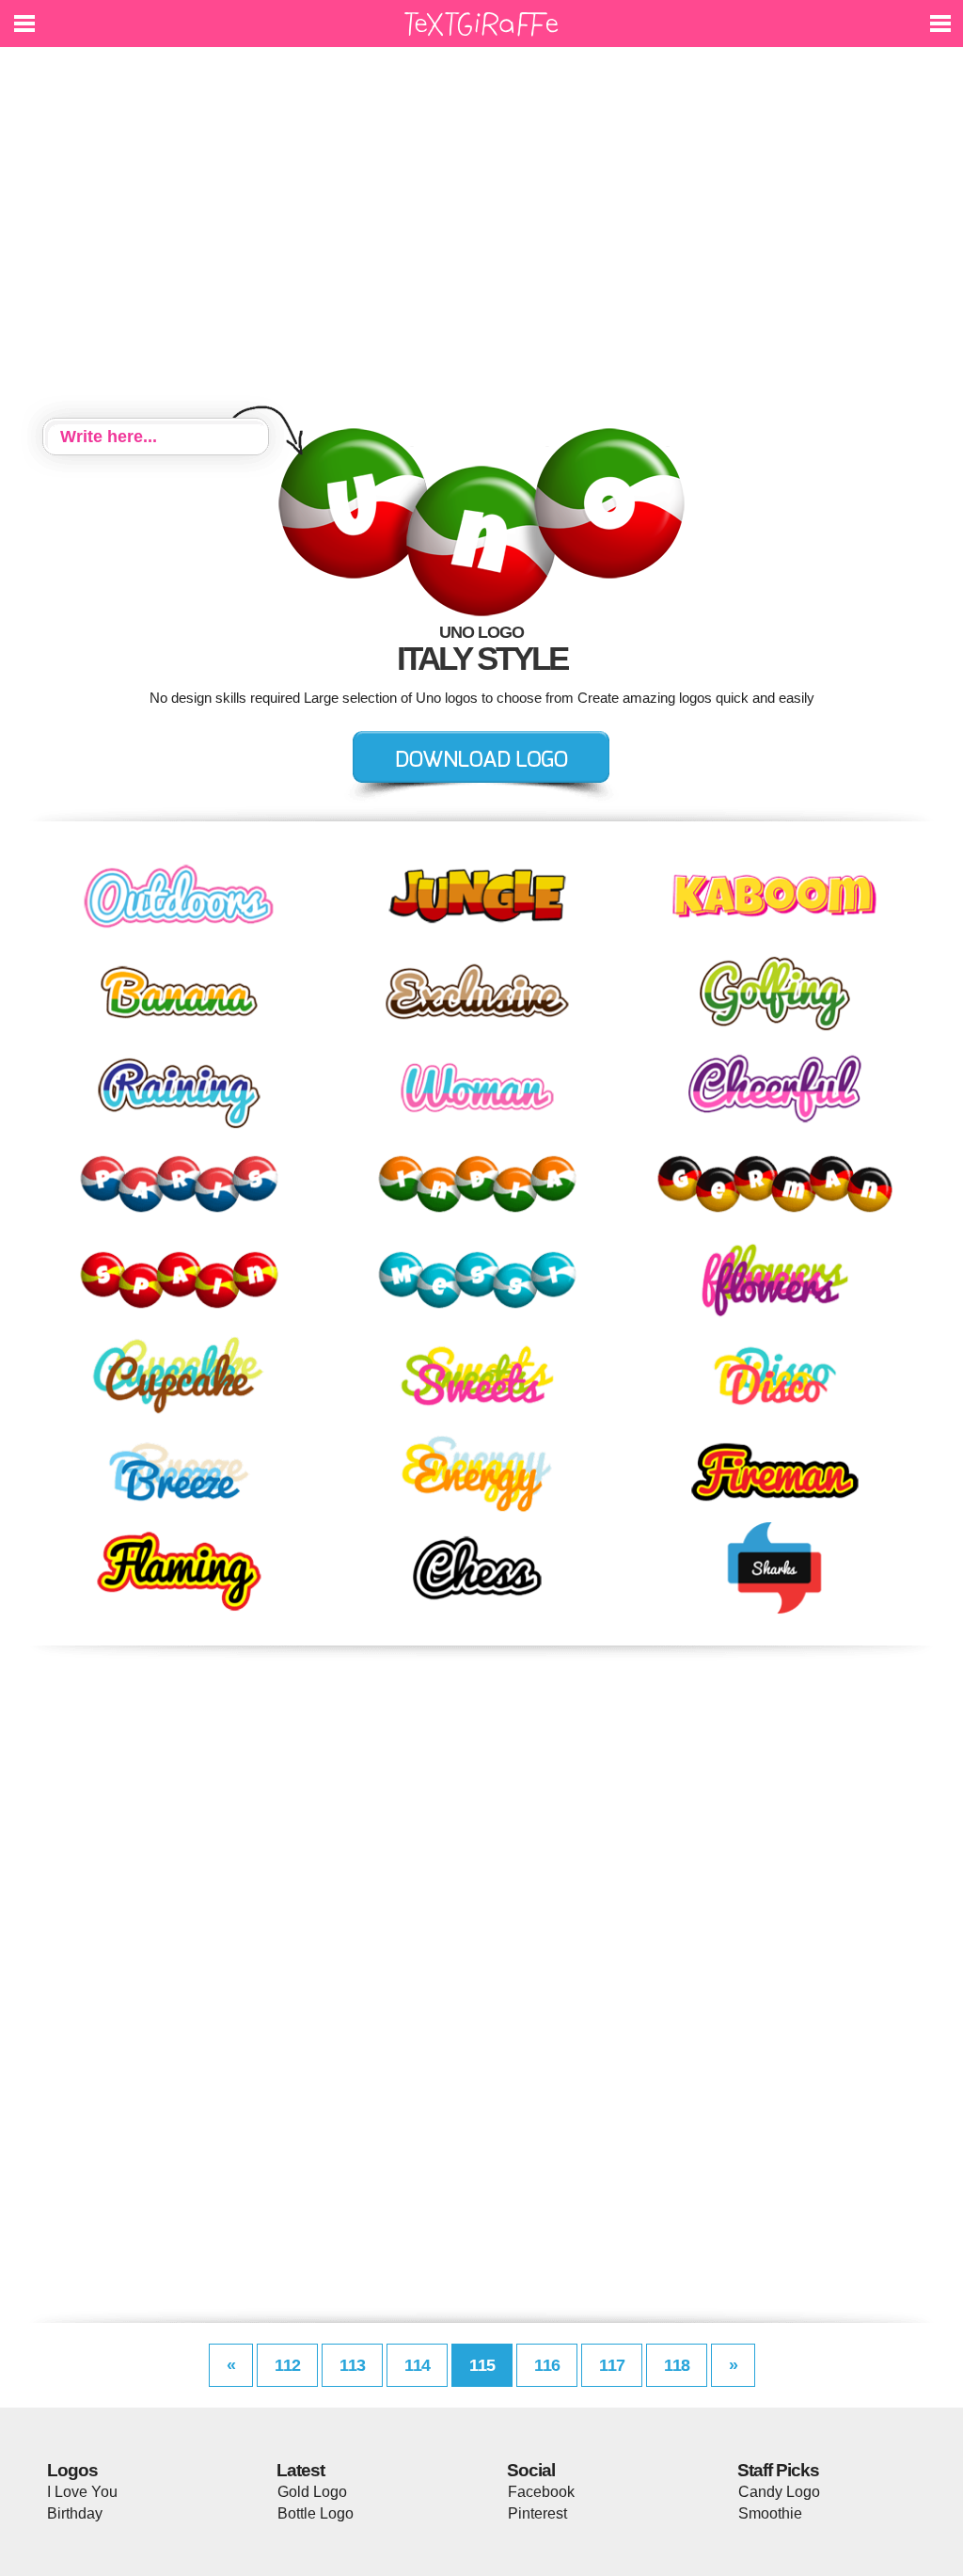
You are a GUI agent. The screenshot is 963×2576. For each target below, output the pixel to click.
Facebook (541, 2492)
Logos (72, 2470)
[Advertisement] (481, 235)
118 (677, 2365)
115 (482, 2365)
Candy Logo (779, 2492)
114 (417, 2365)
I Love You (82, 2492)
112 (287, 2365)
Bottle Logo (316, 2513)
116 (547, 2365)
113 (352, 2365)
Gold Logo (312, 2492)
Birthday (75, 2513)
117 (612, 2365)
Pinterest (537, 2513)
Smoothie (770, 2513)
